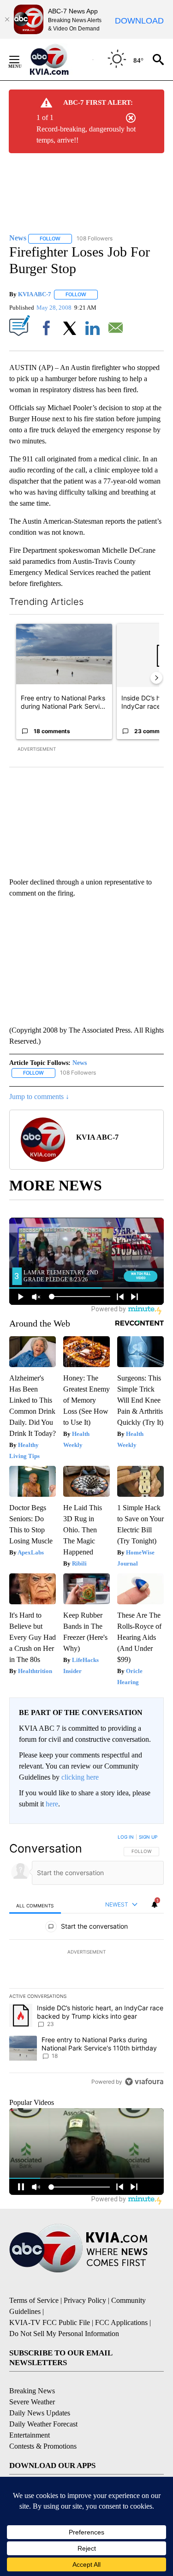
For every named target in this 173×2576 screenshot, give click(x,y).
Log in (126, 1837)
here (52, 1804)
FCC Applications (121, 2322)
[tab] (35, 1905)
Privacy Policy (85, 2300)
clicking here (80, 1777)
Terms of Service (34, 2300)
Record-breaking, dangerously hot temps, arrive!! (86, 134)
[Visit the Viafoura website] (144, 2082)
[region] (86, 1961)
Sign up (148, 1837)
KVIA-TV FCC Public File (50, 2322)
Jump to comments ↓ (39, 1097)
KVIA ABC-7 (35, 294)
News (80, 1063)
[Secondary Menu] (21, 60)
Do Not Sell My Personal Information (64, 2334)
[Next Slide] (156, 678)
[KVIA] (59, 60)
